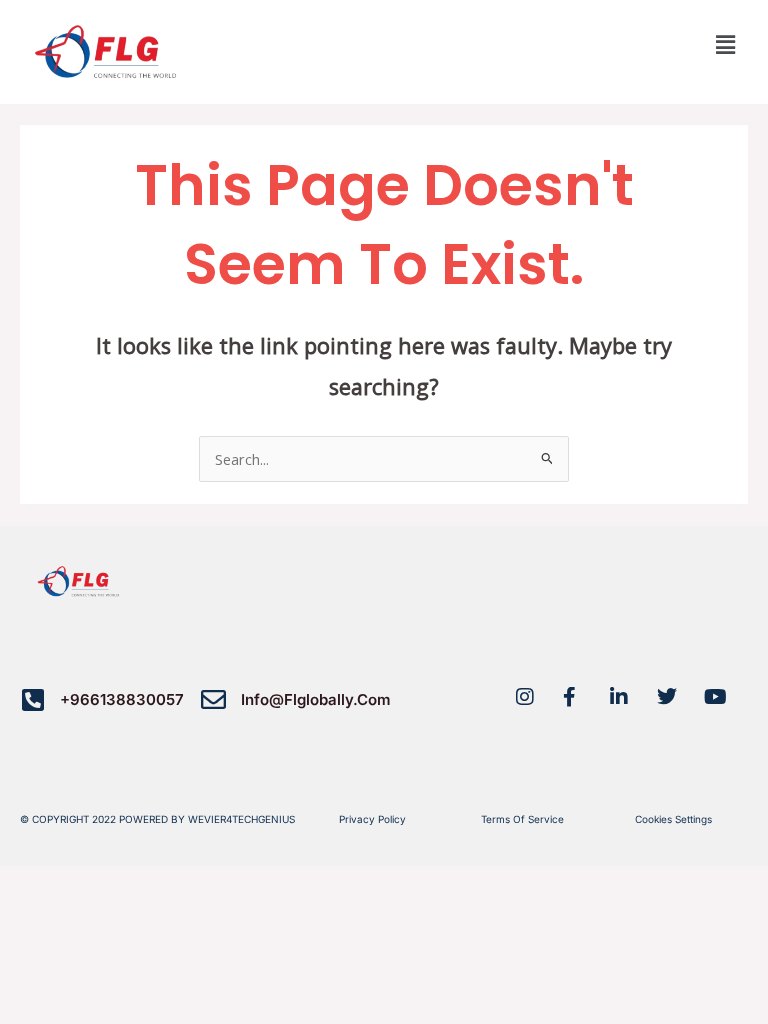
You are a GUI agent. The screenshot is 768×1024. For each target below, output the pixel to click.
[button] (726, 44)
